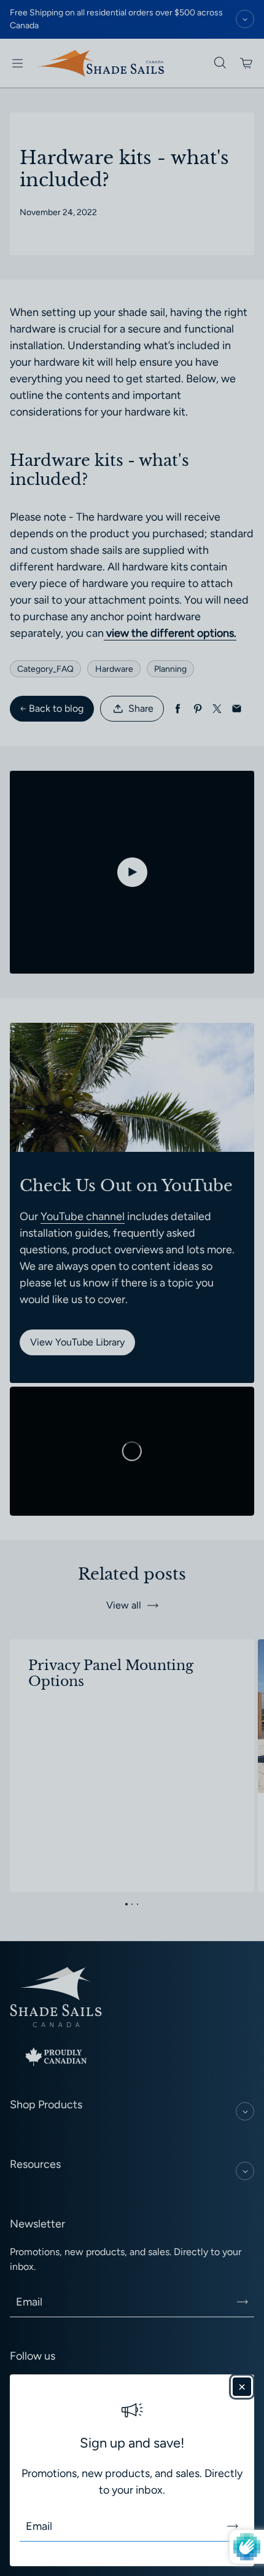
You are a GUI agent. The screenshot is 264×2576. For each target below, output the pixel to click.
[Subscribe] (233, 2526)
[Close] (242, 2387)
